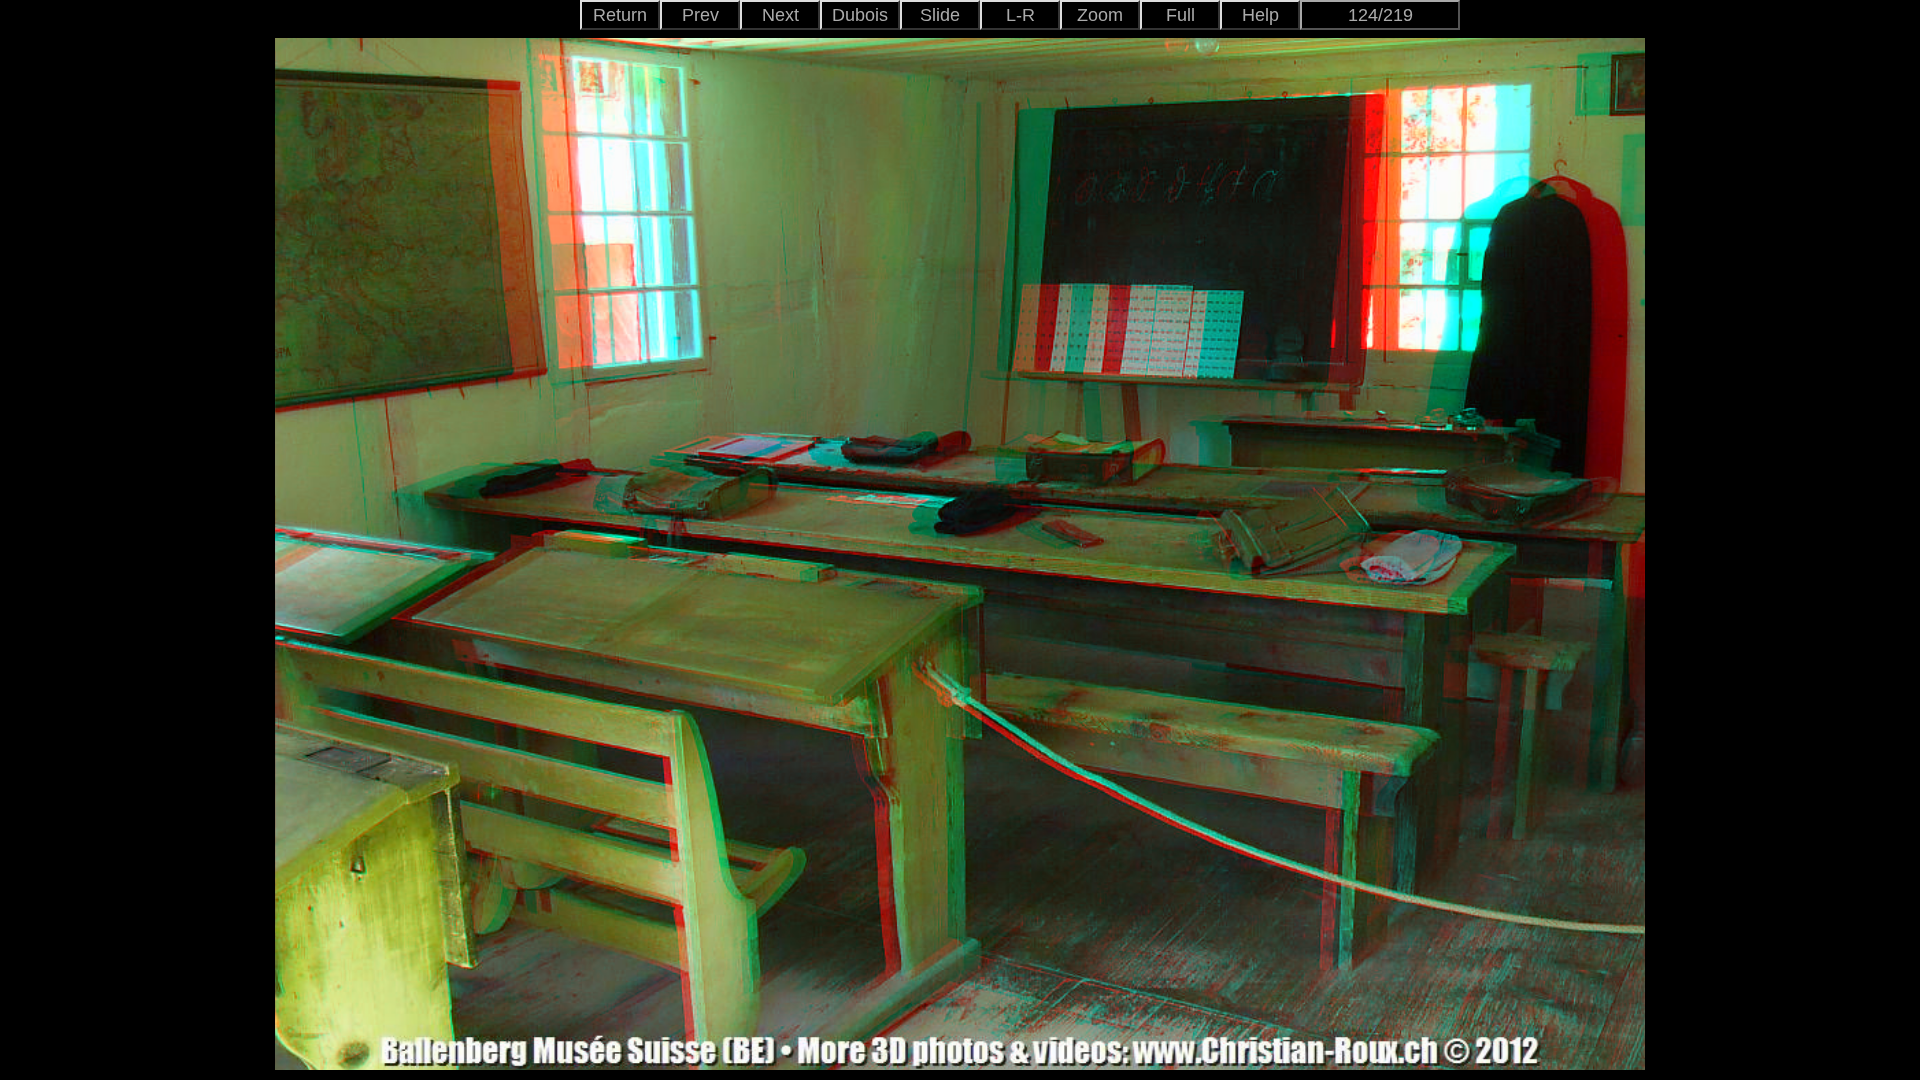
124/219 (1380, 15)
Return (620, 15)
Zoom (1100, 15)
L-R (1020, 15)
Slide (940, 15)
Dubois (860, 15)
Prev (700, 15)
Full (1180, 15)
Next (780, 15)
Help (1260, 15)
